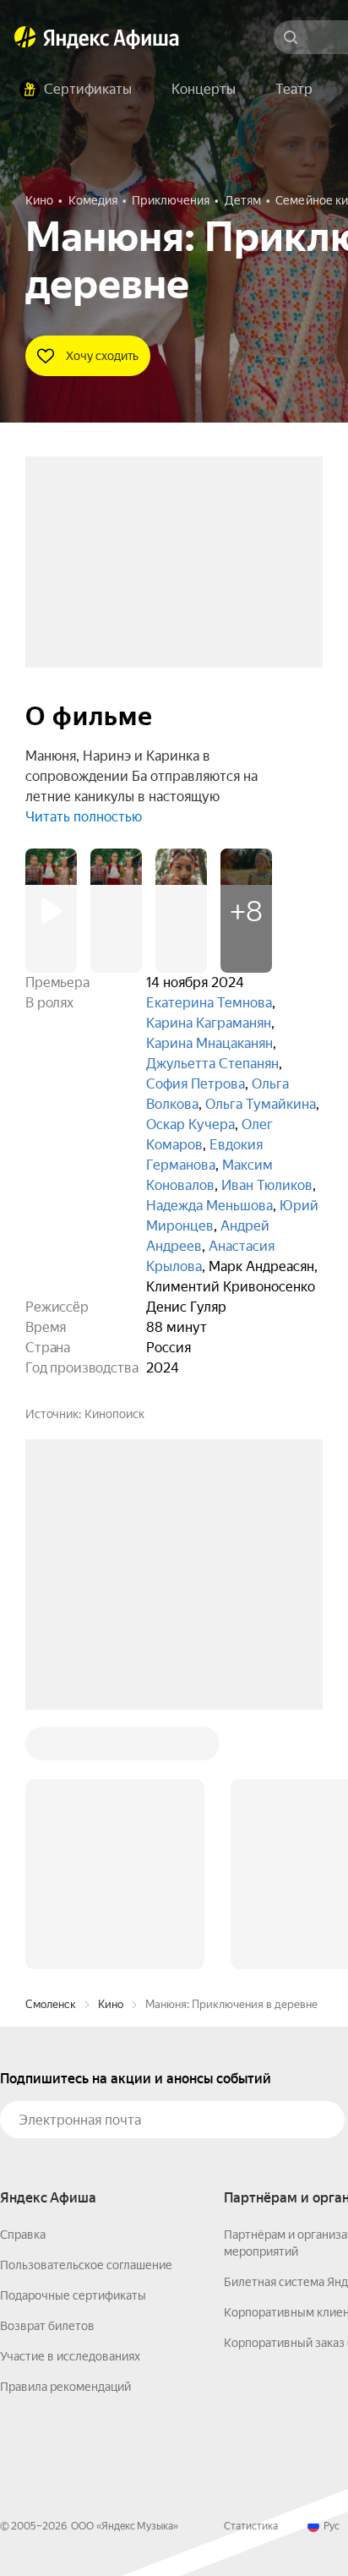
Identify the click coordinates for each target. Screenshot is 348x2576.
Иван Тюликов (267, 1185)
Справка (23, 1978)
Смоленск (51, 1748)
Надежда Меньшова (209, 1206)
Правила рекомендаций (65, 2131)
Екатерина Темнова (209, 1003)
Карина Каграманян (209, 1023)
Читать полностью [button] (84, 817)
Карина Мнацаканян (209, 1043)
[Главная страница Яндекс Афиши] (25, 37)
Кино (111, 1748)
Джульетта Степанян (212, 1064)
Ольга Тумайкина (261, 1104)
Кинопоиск (114, 1414)
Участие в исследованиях (70, 2100)
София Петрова (196, 1084)
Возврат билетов (47, 2070)
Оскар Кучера (190, 1124)
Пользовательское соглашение (86, 2009)
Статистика (251, 2270)
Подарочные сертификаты (73, 2039)
